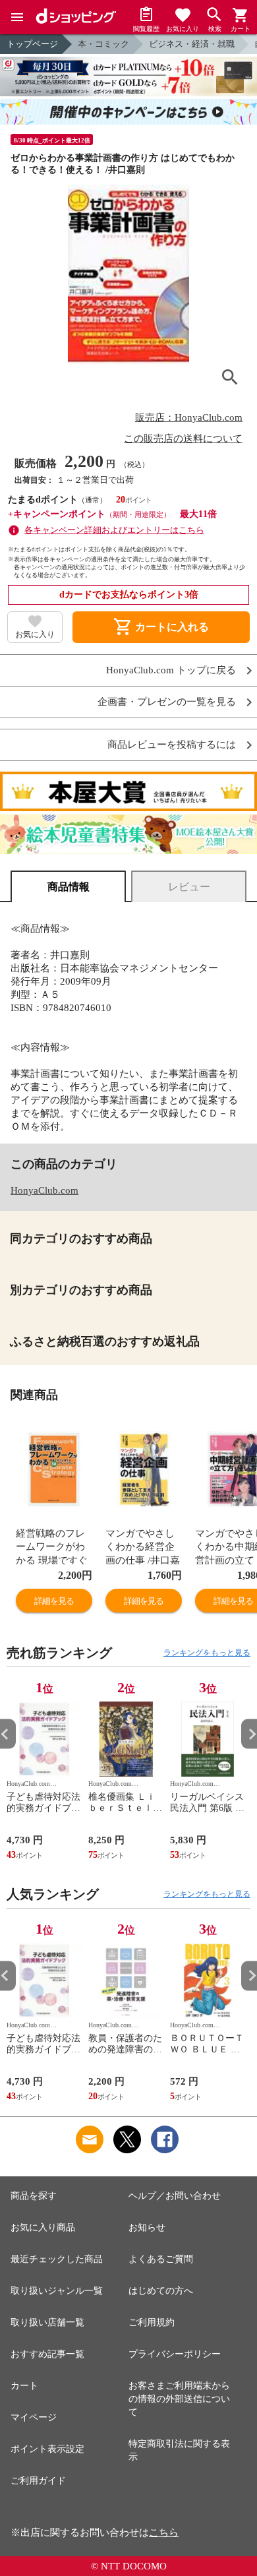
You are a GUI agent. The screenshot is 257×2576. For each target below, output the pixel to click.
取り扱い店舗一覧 (47, 2322)
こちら (164, 2532)
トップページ (32, 44)
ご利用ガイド (38, 2481)
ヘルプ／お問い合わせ (175, 2196)
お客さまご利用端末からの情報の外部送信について (179, 2399)
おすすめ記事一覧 (47, 2354)
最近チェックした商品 (57, 2259)
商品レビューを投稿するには (172, 745)
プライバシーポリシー (175, 2354)
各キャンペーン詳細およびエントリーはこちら (114, 530)
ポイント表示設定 (47, 2449)
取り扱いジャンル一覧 (57, 2291)
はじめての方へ (161, 2291)
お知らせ (147, 2227)
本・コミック (103, 44)
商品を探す (34, 2196)
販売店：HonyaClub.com (189, 417)
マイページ (34, 2417)
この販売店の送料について (183, 439)
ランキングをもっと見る (207, 1653)
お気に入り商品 (43, 2227)
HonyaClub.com (44, 1190)
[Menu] (17, 17)
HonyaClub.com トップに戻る (171, 670)
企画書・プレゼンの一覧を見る (167, 702)
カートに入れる (161, 627)
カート (24, 2386)
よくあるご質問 (161, 2259)
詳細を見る (54, 1601)
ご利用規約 (152, 2322)
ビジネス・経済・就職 (192, 44)
